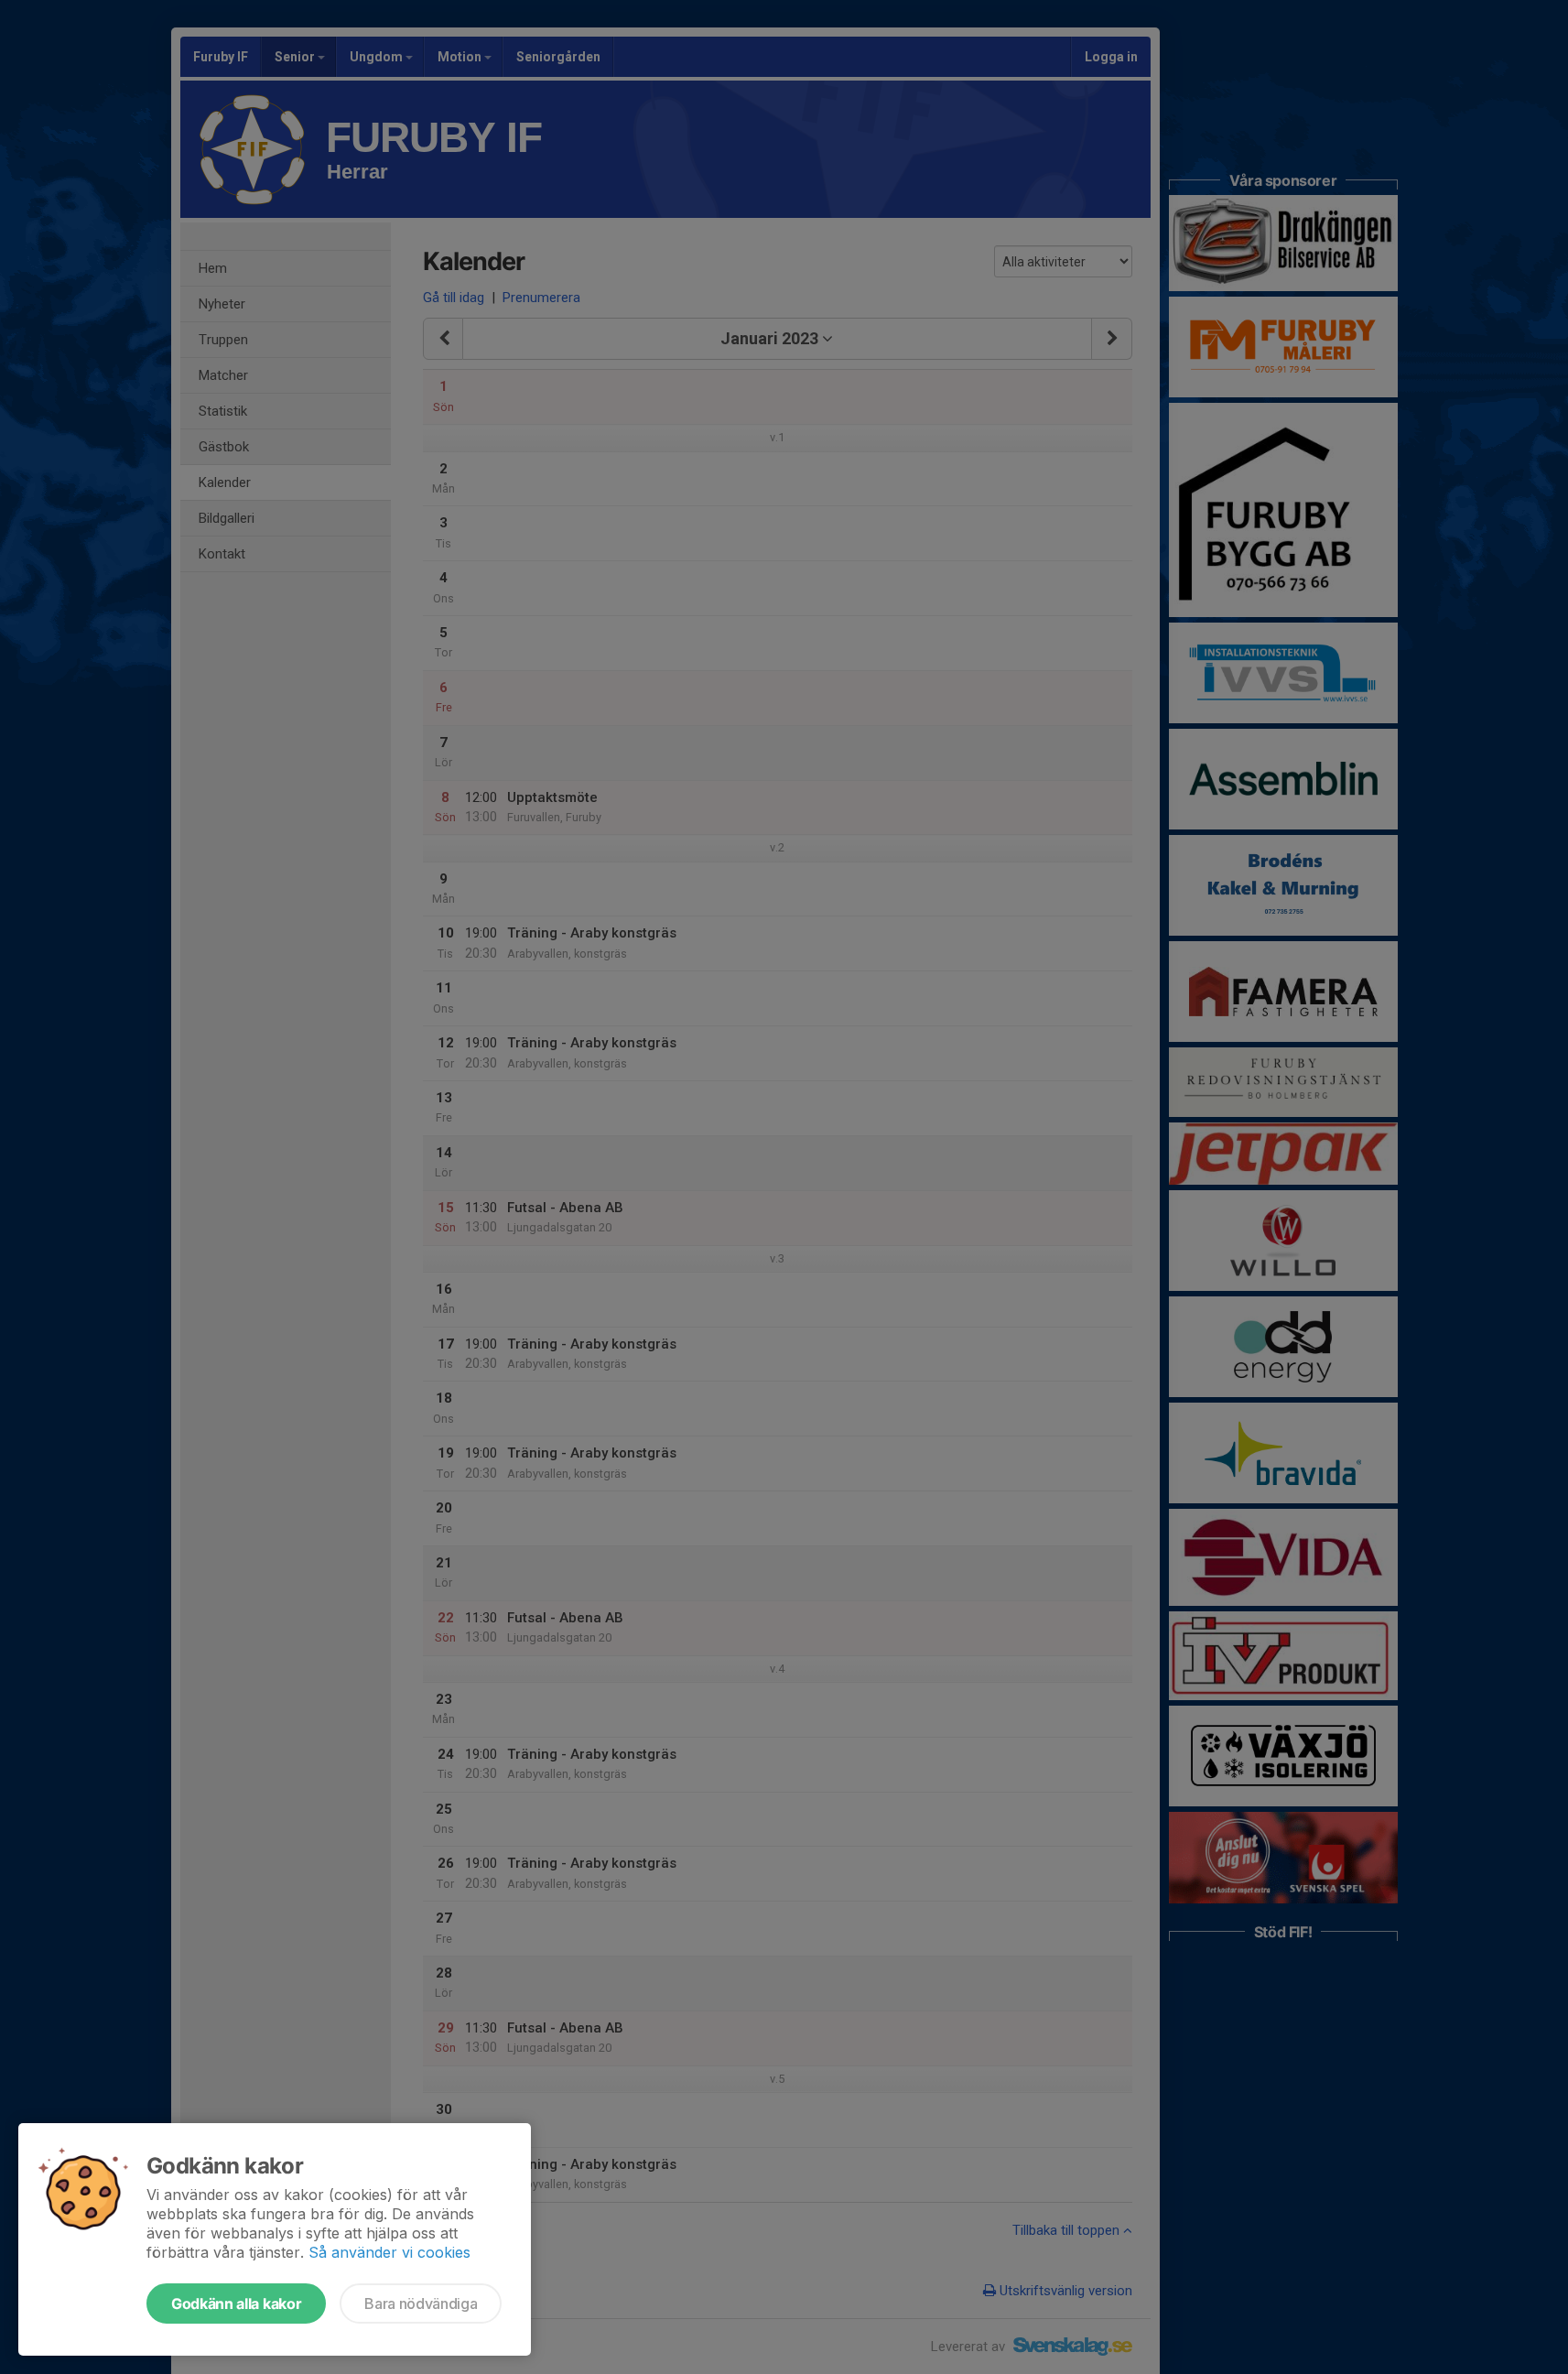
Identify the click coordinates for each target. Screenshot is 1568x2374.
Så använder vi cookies (389, 2252)
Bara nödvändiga (421, 2304)
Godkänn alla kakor (236, 2304)
